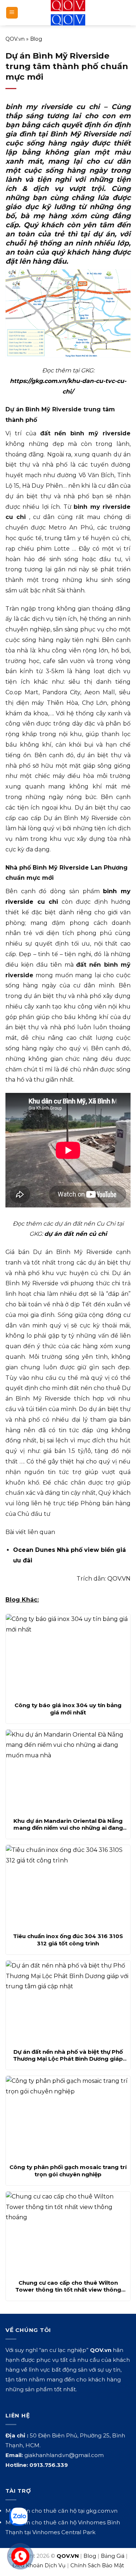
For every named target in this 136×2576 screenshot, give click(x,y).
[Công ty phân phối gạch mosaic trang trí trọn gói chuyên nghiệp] (68, 2118)
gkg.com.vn (102, 2511)
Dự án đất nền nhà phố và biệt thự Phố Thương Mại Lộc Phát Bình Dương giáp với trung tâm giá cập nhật (68, 2055)
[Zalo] (18, 2517)
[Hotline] (20, 2557)
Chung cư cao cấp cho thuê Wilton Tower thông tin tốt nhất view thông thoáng (68, 2286)
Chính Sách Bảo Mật (97, 2565)
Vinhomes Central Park (64, 2532)
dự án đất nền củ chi (76, 1234)
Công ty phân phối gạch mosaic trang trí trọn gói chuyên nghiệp (68, 2171)
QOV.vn (15, 39)
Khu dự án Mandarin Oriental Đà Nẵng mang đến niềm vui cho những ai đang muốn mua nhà (68, 1824)
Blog (36, 39)
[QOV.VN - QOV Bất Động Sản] (68, 13)
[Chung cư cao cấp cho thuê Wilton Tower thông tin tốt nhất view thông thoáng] (68, 2233)
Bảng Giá (113, 2556)
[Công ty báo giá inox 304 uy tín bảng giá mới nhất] (68, 1656)
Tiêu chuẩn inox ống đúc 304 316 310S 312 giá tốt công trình (68, 1940)
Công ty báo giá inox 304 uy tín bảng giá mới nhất (68, 1709)
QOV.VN (119, 1579)
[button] (12, 13)
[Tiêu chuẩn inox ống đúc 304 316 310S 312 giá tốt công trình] (68, 1887)
